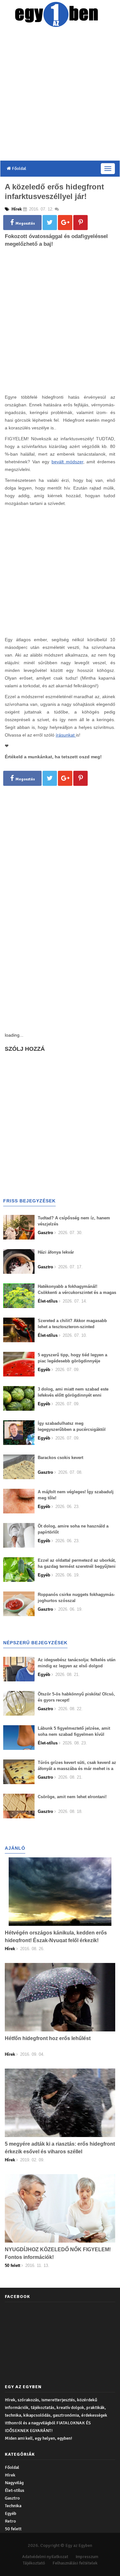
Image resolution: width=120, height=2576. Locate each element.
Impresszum (87, 2557)
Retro (10, 2521)
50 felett (13, 2529)
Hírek (10, 2475)
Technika (13, 2506)
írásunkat (66, 735)
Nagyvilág (14, 2483)
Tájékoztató (34, 2563)
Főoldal (19, 168)
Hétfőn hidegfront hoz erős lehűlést (48, 2038)
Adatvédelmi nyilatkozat (45, 2557)
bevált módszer (67, 462)
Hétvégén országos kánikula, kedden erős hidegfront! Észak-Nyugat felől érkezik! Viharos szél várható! (56, 1940)
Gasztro (12, 2498)
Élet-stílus (15, 2490)
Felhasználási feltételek (75, 2563)
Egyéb (11, 2513)
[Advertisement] (60, 95)
